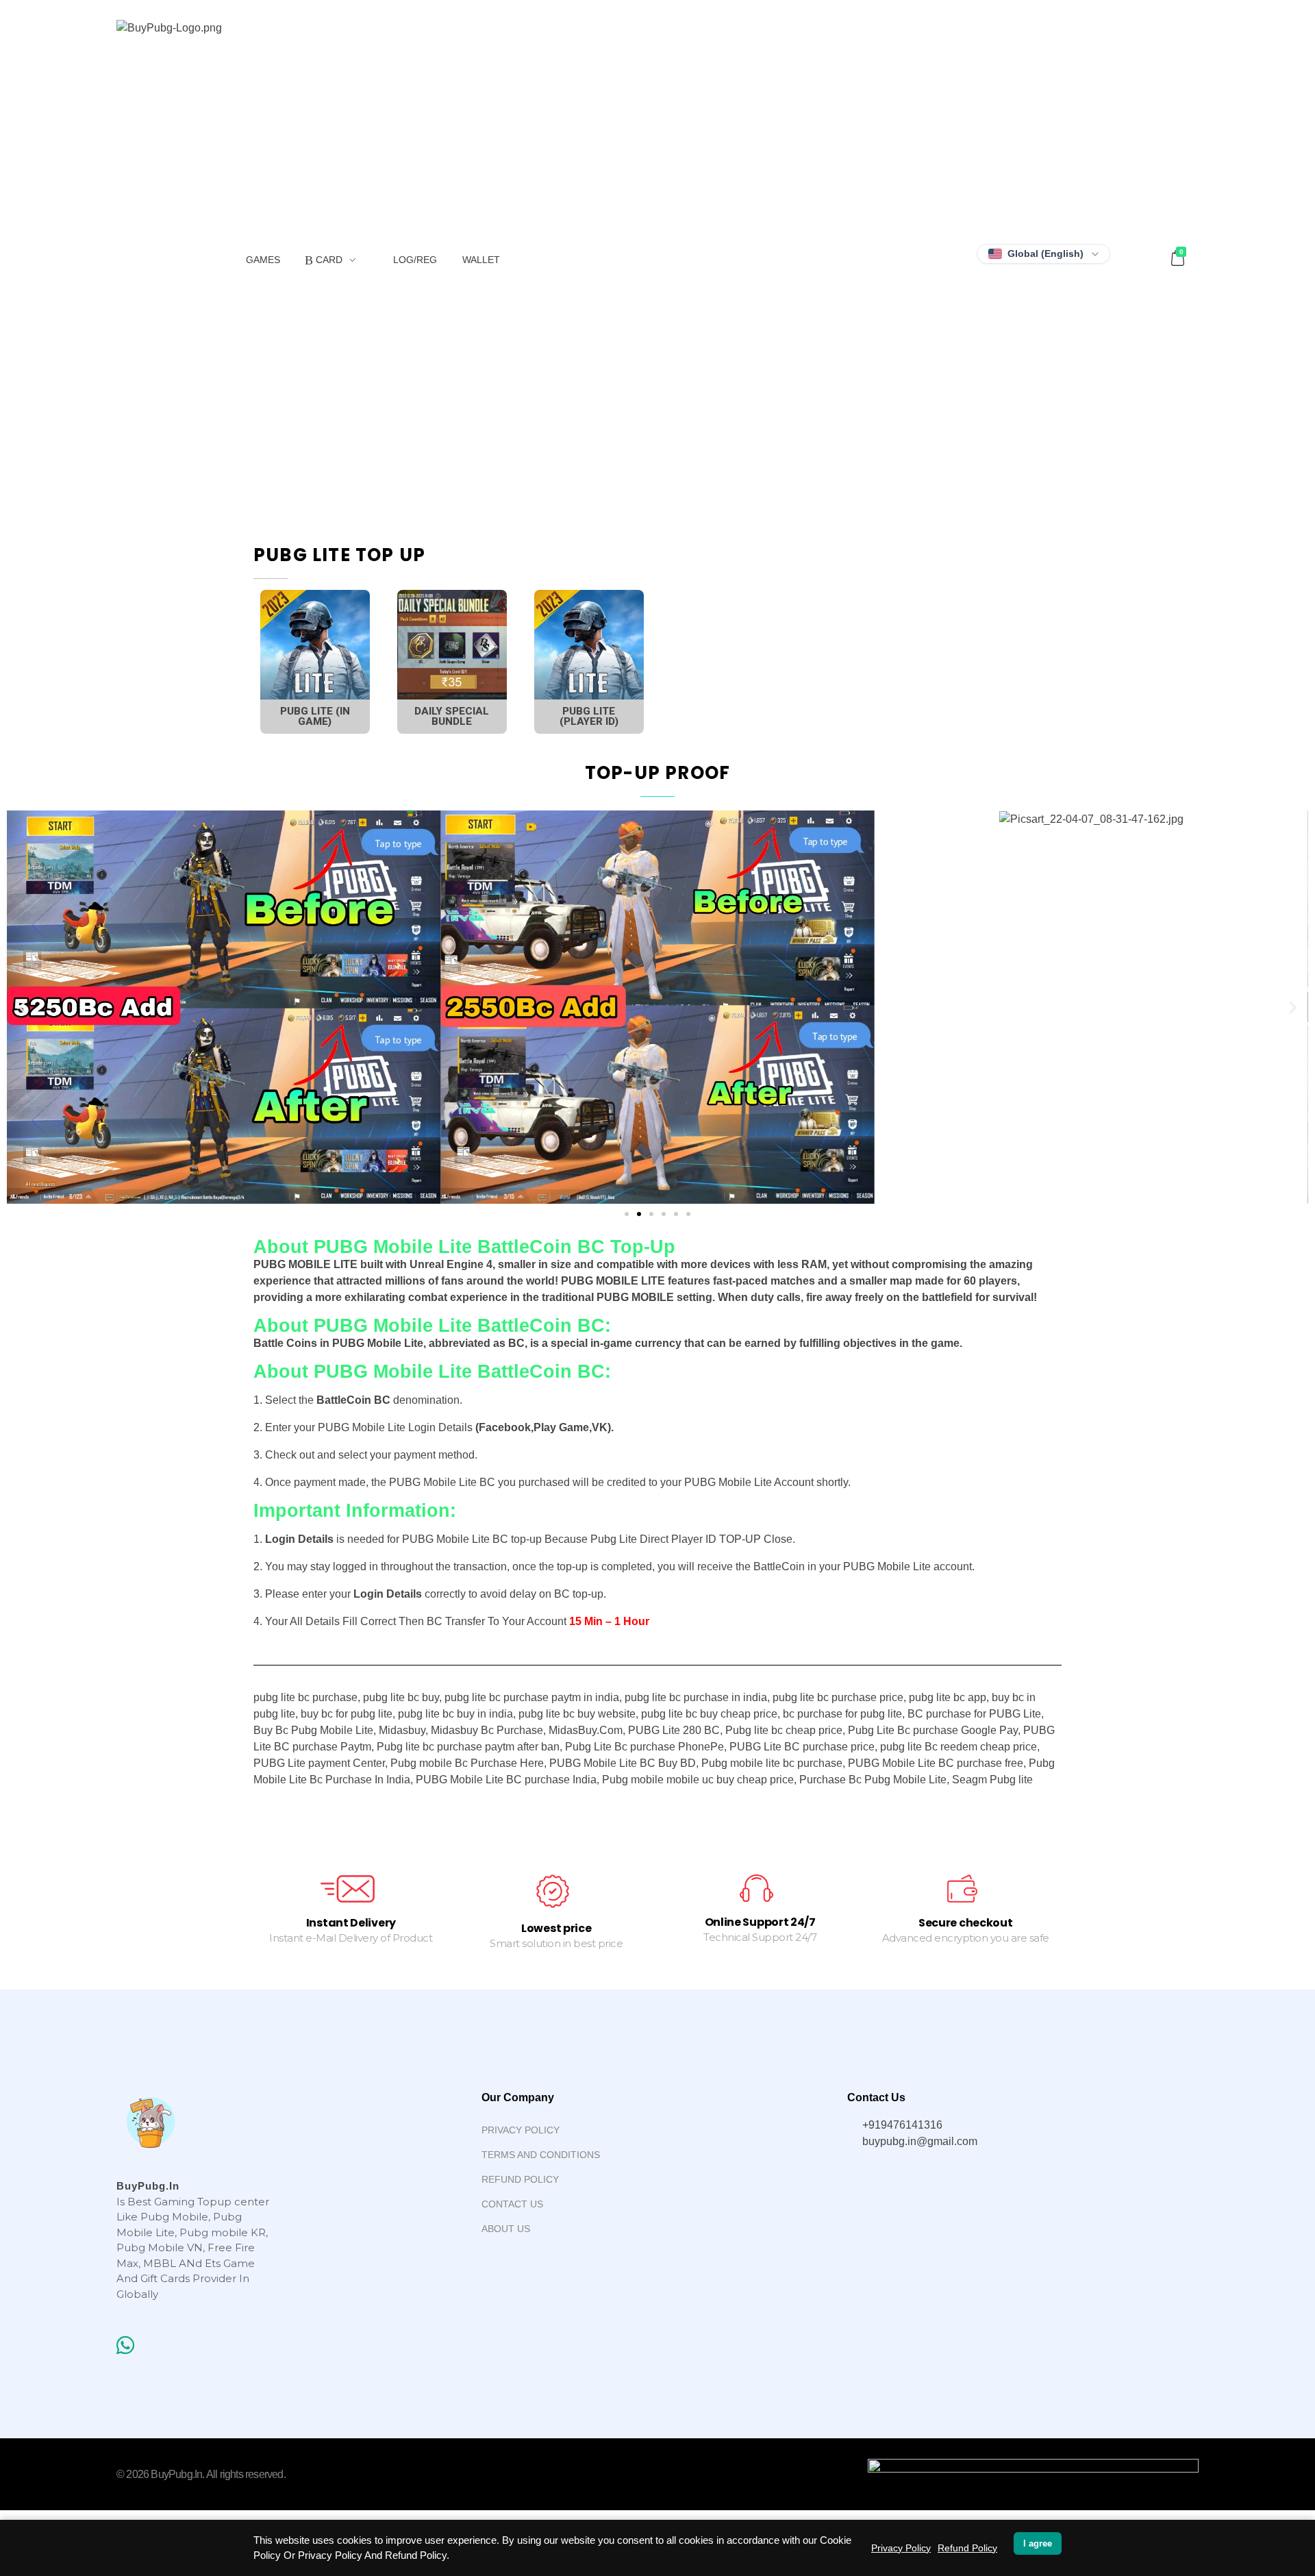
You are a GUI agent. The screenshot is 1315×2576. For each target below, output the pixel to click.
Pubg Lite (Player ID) (589, 716)
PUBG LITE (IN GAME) (315, 716)
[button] (627, 1214)
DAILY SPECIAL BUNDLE (452, 716)
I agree (1038, 2543)
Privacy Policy (901, 2548)
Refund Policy (967, 2548)
